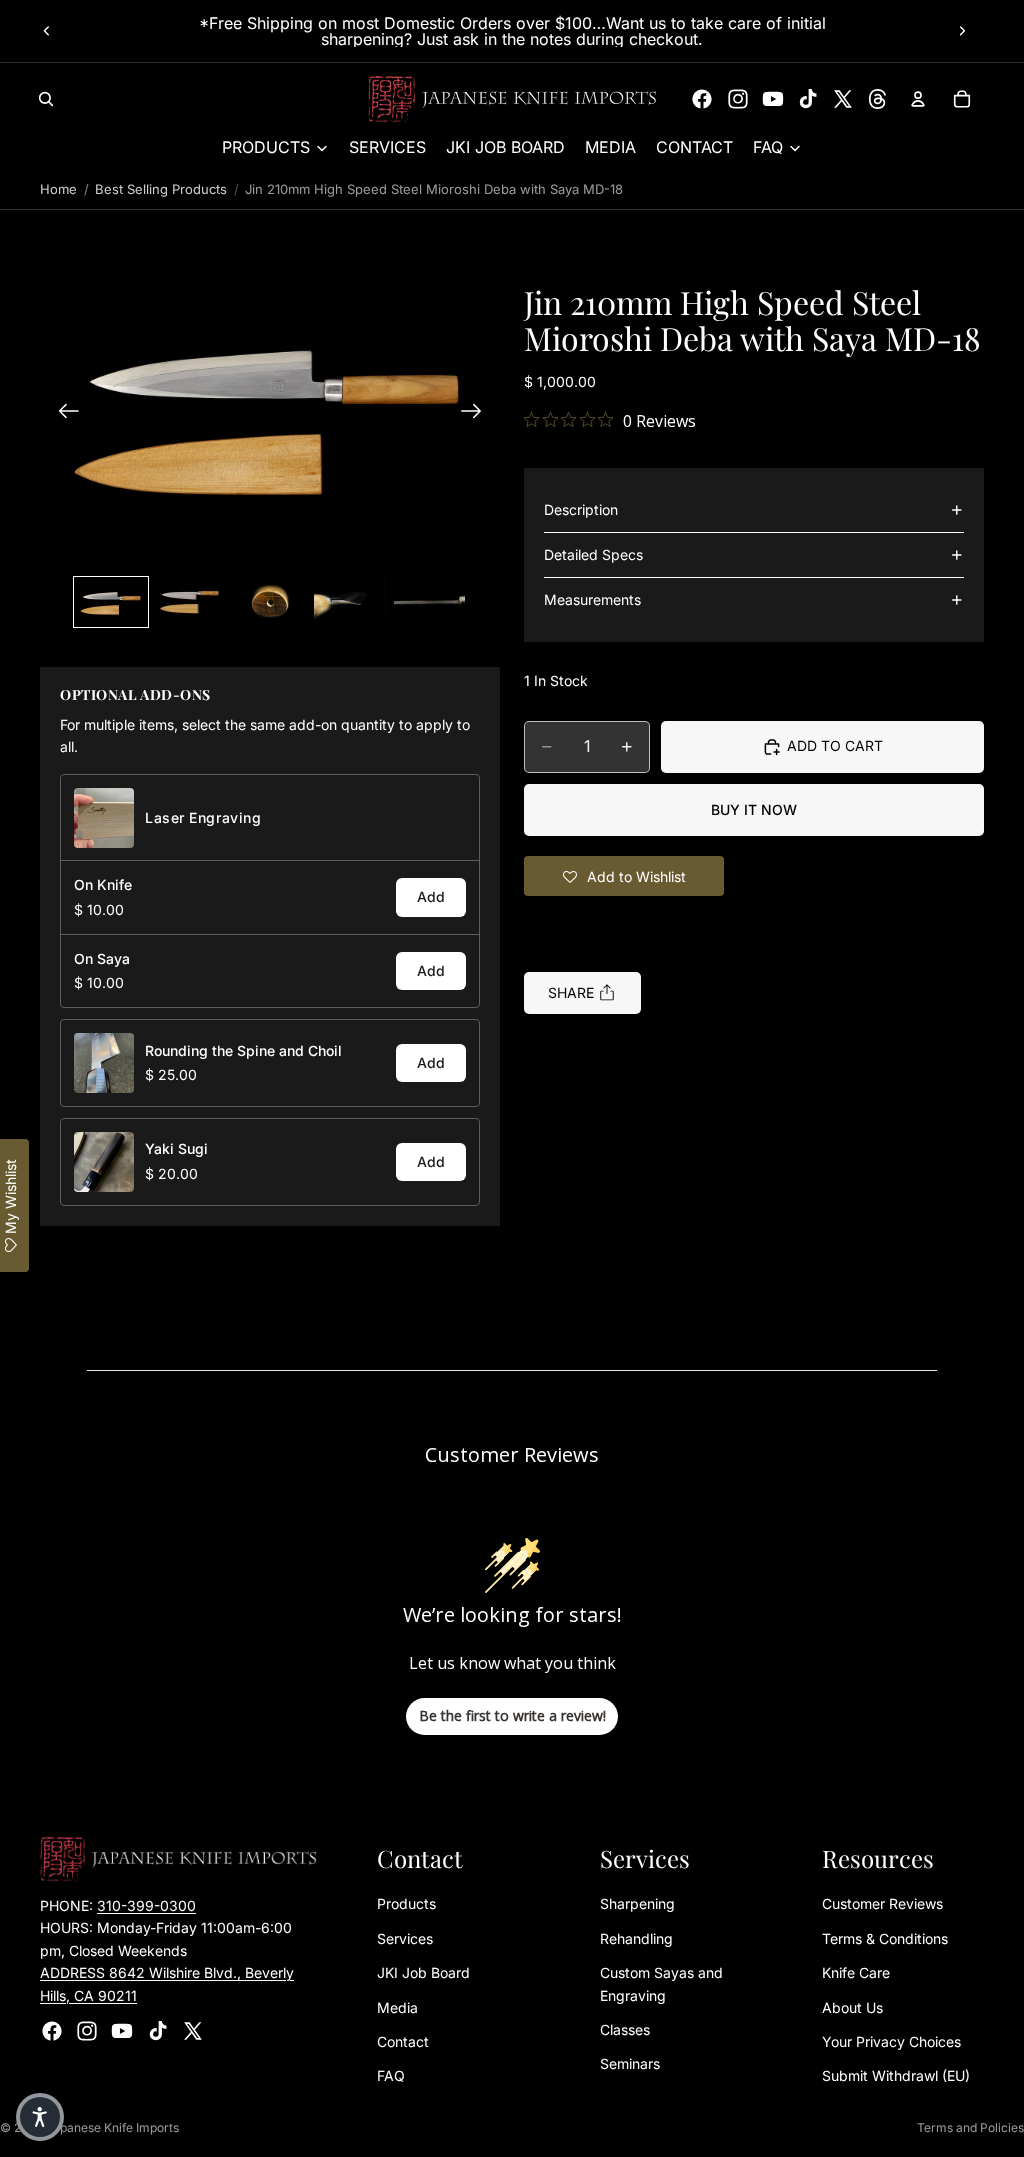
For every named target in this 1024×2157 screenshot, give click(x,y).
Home (58, 189)
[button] (270, 413)
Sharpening (637, 1903)
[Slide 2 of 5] (191, 602)
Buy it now (754, 809)
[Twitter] (843, 99)
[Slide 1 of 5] (111, 602)
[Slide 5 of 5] (430, 602)
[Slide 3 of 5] (270, 602)
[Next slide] (962, 31)
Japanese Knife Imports (112, 2127)
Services (405, 1938)
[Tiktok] (808, 99)
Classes (625, 2029)
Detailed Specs (593, 554)
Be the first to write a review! (512, 1715)
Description (581, 509)
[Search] (46, 99)
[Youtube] (773, 99)
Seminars (630, 2063)
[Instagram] (738, 99)
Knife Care (856, 1972)
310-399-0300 (146, 1905)
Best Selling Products (161, 189)
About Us (852, 2007)
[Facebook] (702, 99)
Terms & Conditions (885, 1938)
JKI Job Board (423, 1972)
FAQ (391, 2075)
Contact (403, 2041)
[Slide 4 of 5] (350, 602)
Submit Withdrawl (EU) (896, 2075)
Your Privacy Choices (891, 2041)
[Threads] (878, 99)
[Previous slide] (47, 31)
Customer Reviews (882, 1903)
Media (397, 2007)
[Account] (918, 99)
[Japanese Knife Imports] (512, 99)
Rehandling (636, 1938)
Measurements (592, 599)
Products (406, 1903)
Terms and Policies (970, 2127)
